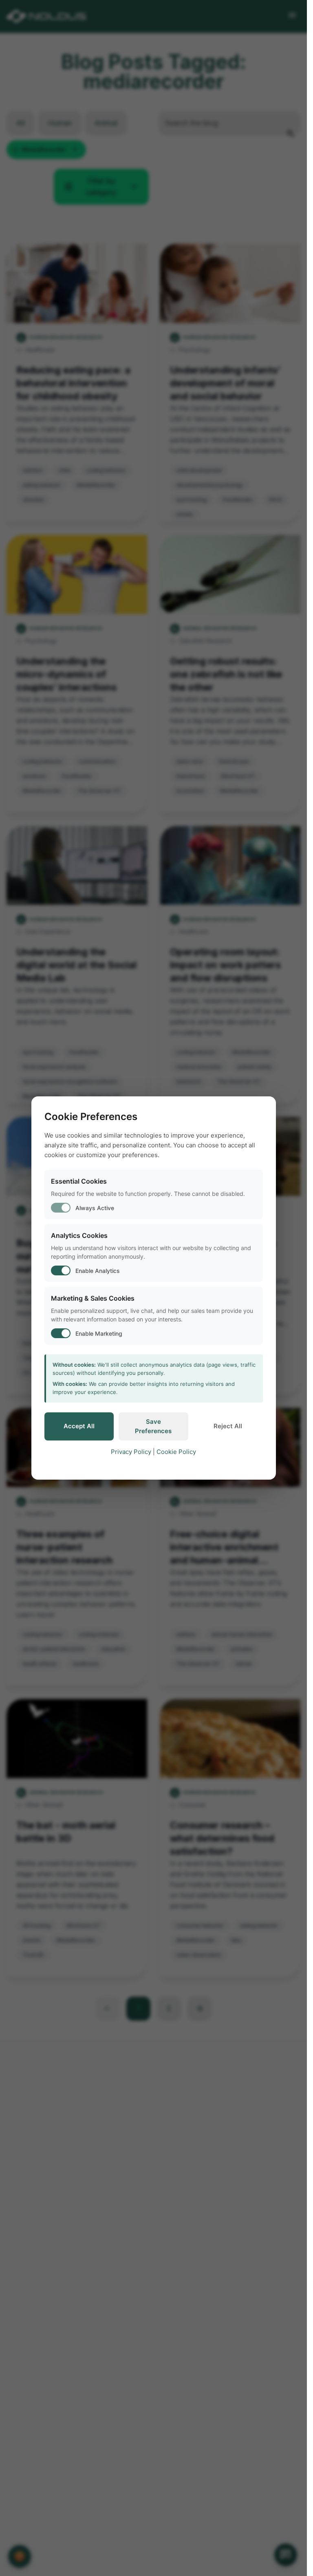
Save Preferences (153, 1426)
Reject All (228, 1426)
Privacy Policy (131, 1452)
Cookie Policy (176, 1452)
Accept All (79, 1426)
